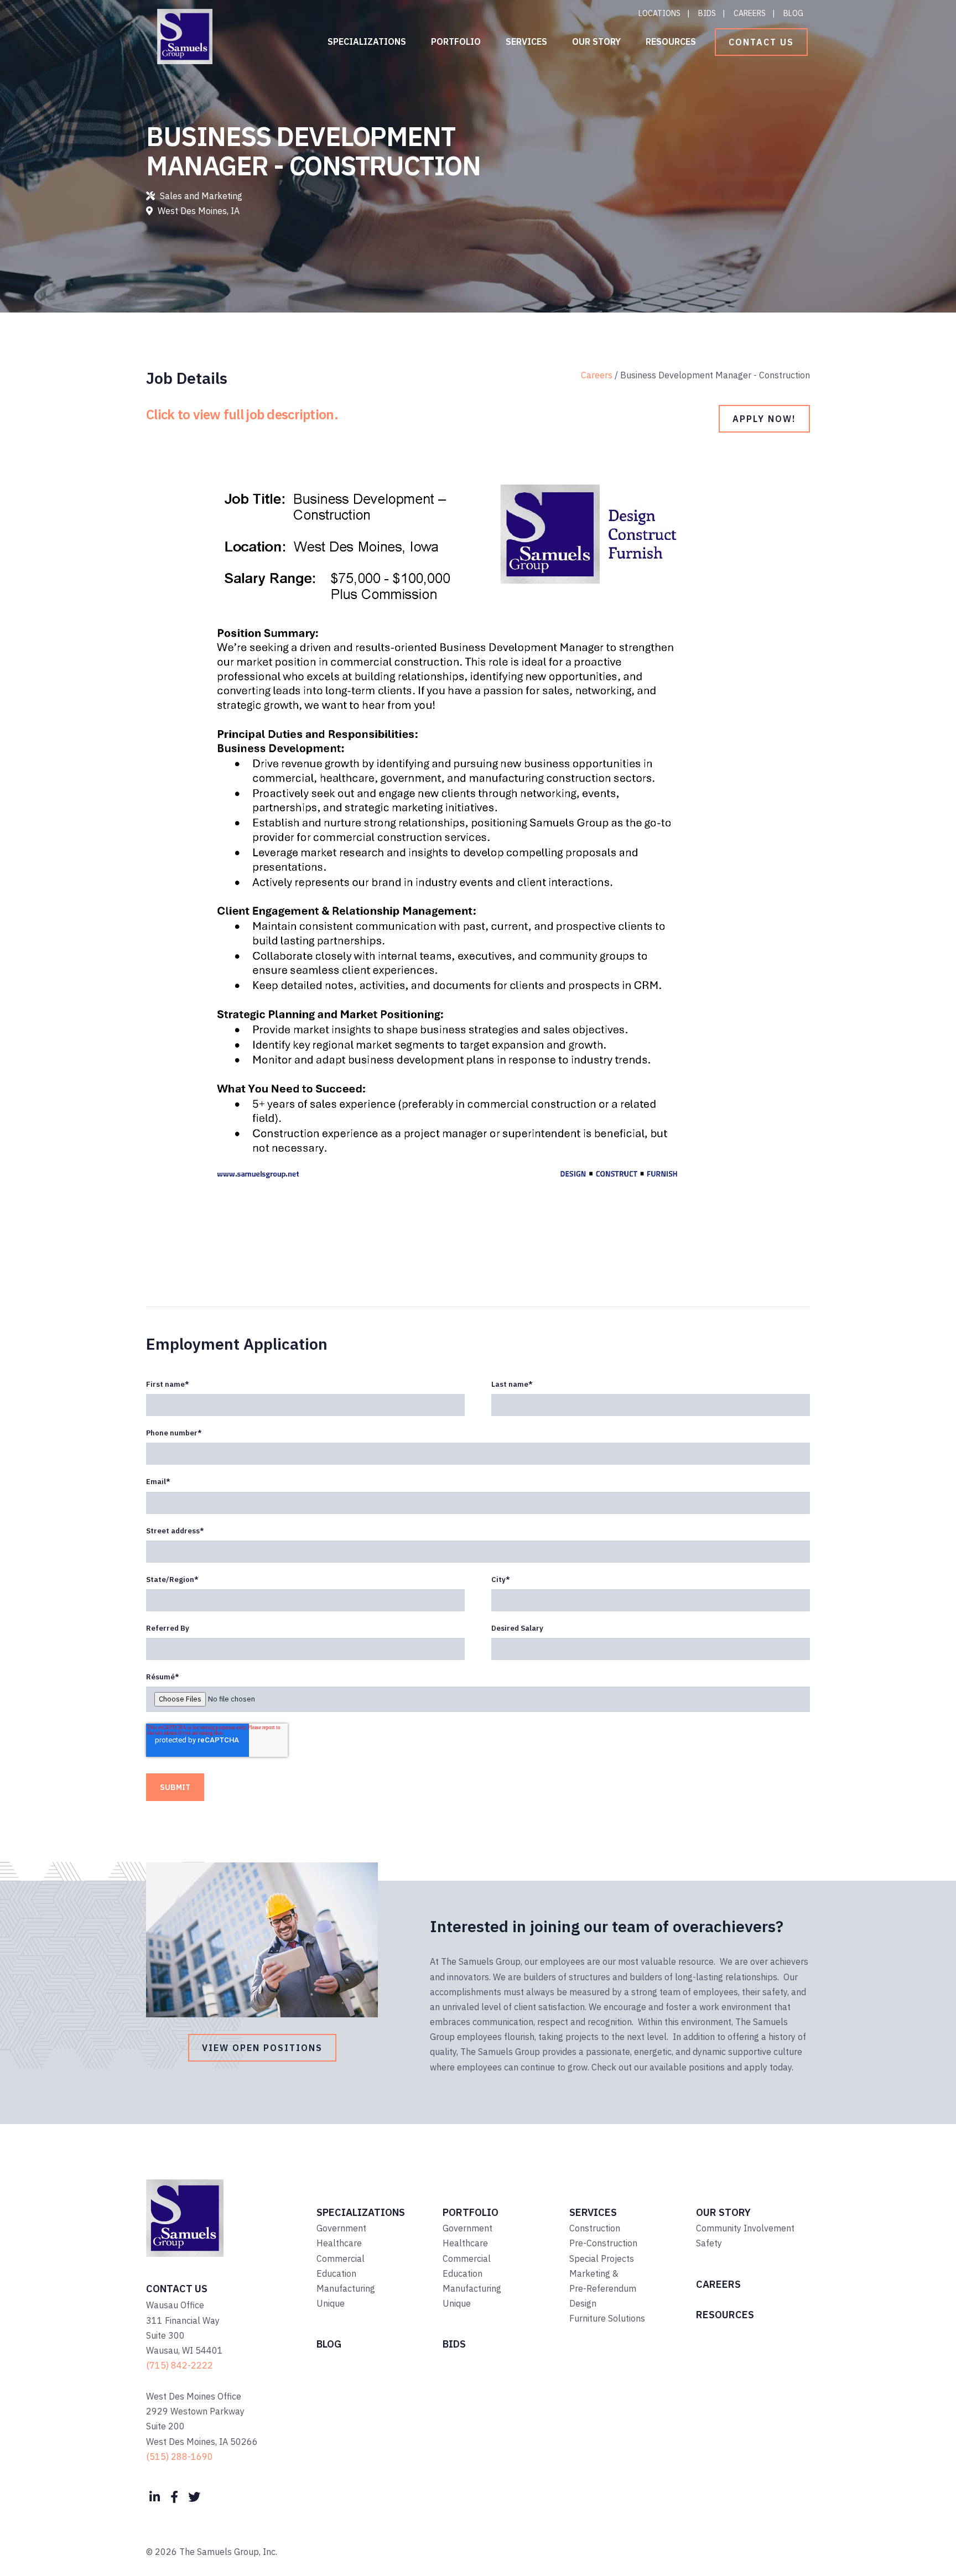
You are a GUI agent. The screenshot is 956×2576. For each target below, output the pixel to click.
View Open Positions (262, 2048)
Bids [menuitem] (707, 13)
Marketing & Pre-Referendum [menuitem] (603, 2281)
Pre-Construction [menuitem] (603, 2243)
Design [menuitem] (583, 2303)
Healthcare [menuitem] (339, 2243)
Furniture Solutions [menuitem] (607, 2318)
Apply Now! (764, 419)
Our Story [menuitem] (596, 41)
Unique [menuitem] (331, 2303)
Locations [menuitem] (659, 13)
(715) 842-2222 (180, 2365)
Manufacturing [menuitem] (346, 2288)
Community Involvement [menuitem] (745, 2228)
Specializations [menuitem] (367, 41)
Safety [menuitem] (709, 2243)
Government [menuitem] (341, 2228)
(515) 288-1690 (180, 2457)
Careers (597, 375)
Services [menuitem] (526, 41)
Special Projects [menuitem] (602, 2258)
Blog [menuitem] (793, 13)
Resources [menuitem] (671, 41)
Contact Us (761, 42)
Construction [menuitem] (595, 2228)
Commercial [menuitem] (341, 2258)
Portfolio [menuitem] (456, 41)
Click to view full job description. (242, 414)
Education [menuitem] (336, 2273)
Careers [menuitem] (750, 13)
